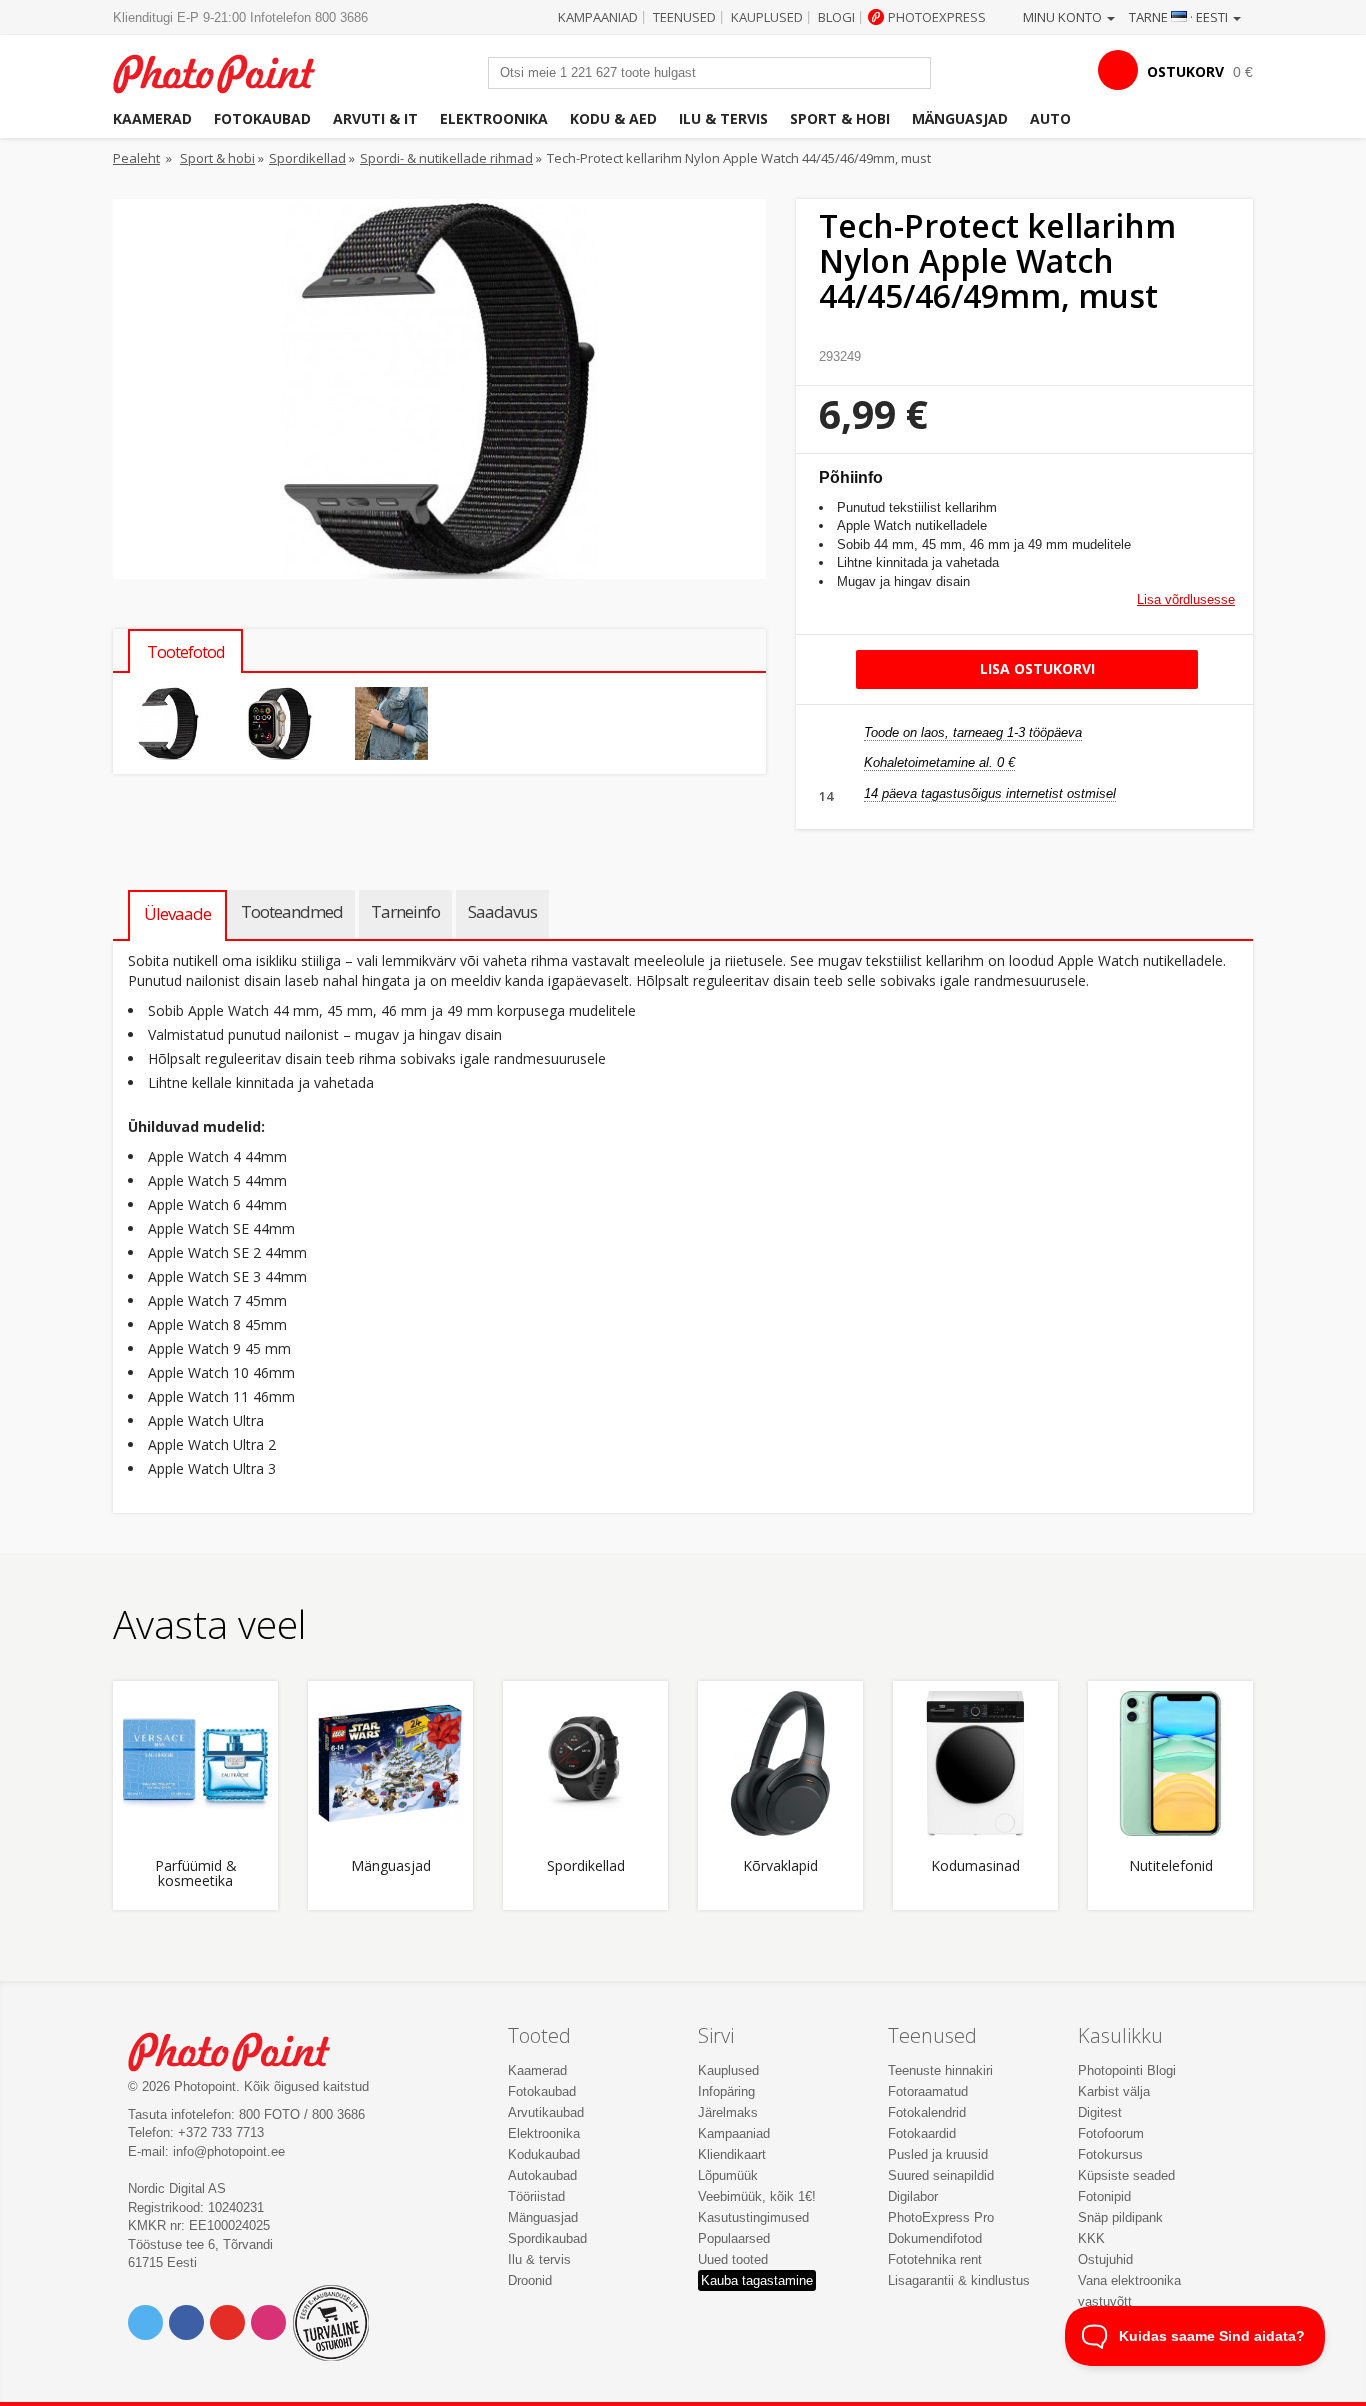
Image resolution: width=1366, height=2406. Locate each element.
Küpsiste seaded (1126, 2175)
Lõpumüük (728, 2175)
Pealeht (136, 158)
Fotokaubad (262, 118)
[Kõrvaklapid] (780, 1763)
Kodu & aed (613, 118)
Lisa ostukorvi (1035, 668)
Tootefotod (185, 652)
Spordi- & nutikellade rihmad (446, 158)
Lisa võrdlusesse (1186, 599)
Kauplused (767, 17)
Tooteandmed (292, 911)
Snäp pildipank (1120, 2217)
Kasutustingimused (753, 2217)
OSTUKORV (1185, 71)
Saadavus (502, 911)
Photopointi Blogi (1127, 2070)
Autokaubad (542, 2175)
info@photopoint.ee (229, 2151)
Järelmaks (728, 2112)
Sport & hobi (840, 118)
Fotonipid (1104, 2196)
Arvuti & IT (375, 118)
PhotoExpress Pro (941, 2217)
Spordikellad (307, 158)
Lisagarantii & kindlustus (959, 2280)
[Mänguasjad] (390, 1763)
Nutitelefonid (1171, 1866)
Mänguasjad (960, 118)
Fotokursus (1110, 2154)
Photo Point (241, 2049)
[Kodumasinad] (975, 1763)
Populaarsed (734, 2238)
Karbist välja (1114, 2091)
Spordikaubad (547, 2238)
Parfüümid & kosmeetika (196, 1874)
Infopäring (726, 2091)
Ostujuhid (1105, 2259)
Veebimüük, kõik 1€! (757, 2196)
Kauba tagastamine (757, 2280)
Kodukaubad (544, 2154)
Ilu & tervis (723, 118)
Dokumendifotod (935, 2238)
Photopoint (226, 71)
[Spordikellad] (585, 1763)
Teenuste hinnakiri (940, 2070)
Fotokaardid (922, 2133)
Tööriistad (536, 2196)
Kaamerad (152, 118)
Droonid (530, 2280)
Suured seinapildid (941, 2175)
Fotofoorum (1111, 2133)
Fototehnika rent (935, 2259)
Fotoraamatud (928, 2091)
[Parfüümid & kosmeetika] (195, 1763)
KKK (1091, 2238)
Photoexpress (937, 17)
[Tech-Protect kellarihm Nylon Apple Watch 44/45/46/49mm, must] (168, 723)
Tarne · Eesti (1180, 17)
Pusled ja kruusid (938, 2154)
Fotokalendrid (927, 2112)
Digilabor (913, 2196)
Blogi (836, 17)
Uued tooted (733, 2259)
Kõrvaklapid (780, 1866)
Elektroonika (494, 118)
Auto (1050, 118)
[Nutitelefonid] (1170, 1763)
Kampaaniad (598, 17)
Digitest (1100, 2112)
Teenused (684, 17)
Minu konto (1064, 17)
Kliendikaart (732, 2154)
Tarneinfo (405, 911)
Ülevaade (177, 913)
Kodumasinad (975, 1866)
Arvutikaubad (546, 2112)
